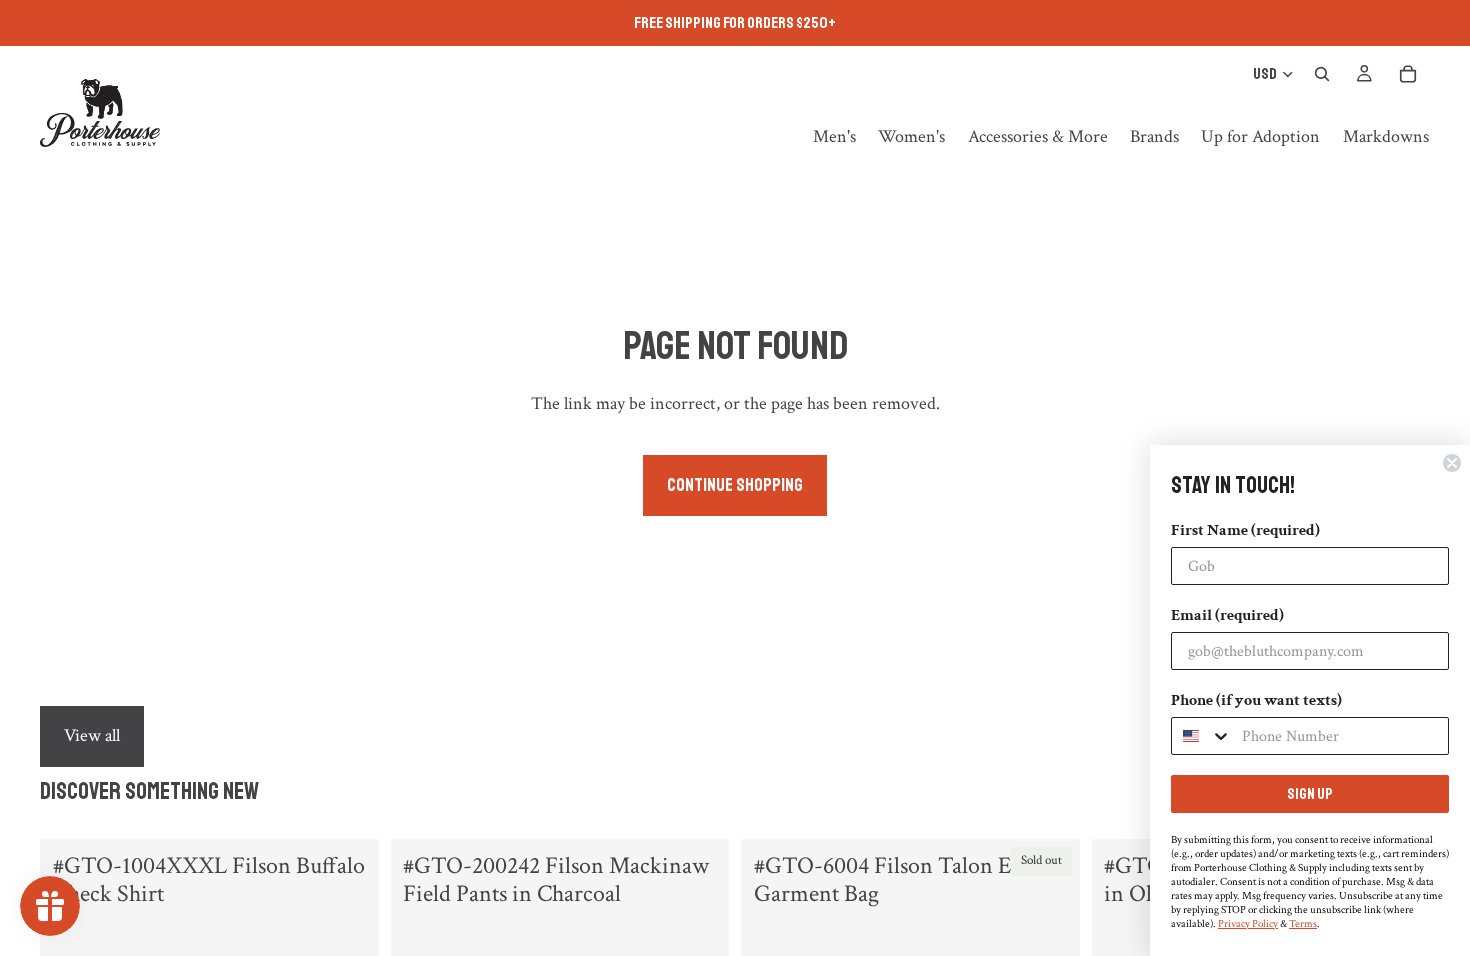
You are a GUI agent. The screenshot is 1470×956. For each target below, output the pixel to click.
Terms (1303, 924)
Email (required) (1227, 615)
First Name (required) (1245, 530)
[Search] (1322, 74)
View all (92, 735)
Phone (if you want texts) (1256, 700)
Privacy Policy (1248, 924)
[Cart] (1408, 74)
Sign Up (1310, 794)
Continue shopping (735, 485)
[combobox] (1202, 736)
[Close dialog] (1452, 463)
